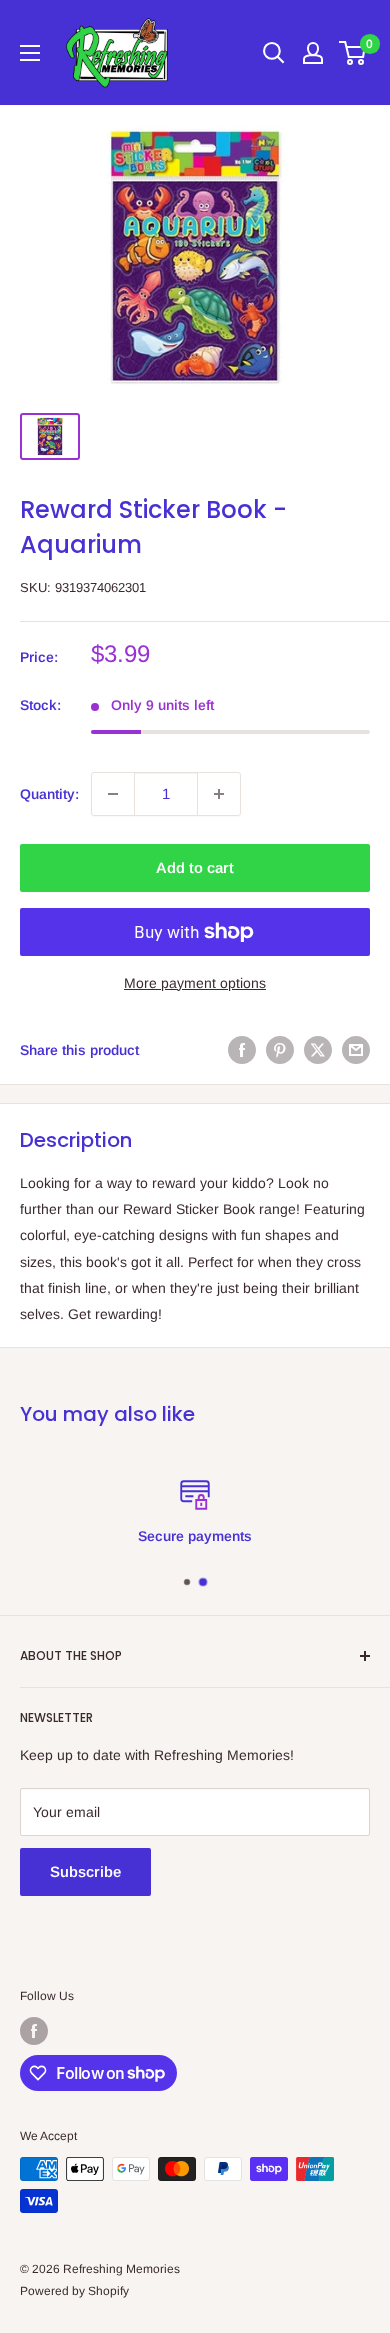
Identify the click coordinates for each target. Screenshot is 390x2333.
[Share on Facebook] (242, 1050)
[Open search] (274, 53)
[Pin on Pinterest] (280, 1050)
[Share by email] (356, 1050)
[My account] (313, 53)
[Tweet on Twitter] (318, 1050)
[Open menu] (30, 53)
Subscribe (85, 1871)
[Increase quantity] (219, 794)
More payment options (195, 983)
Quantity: (49, 794)
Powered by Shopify (74, 2291)
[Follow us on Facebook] (34, 2031)
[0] (353, 53)
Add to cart (195, 867)
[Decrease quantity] (113, 794)
